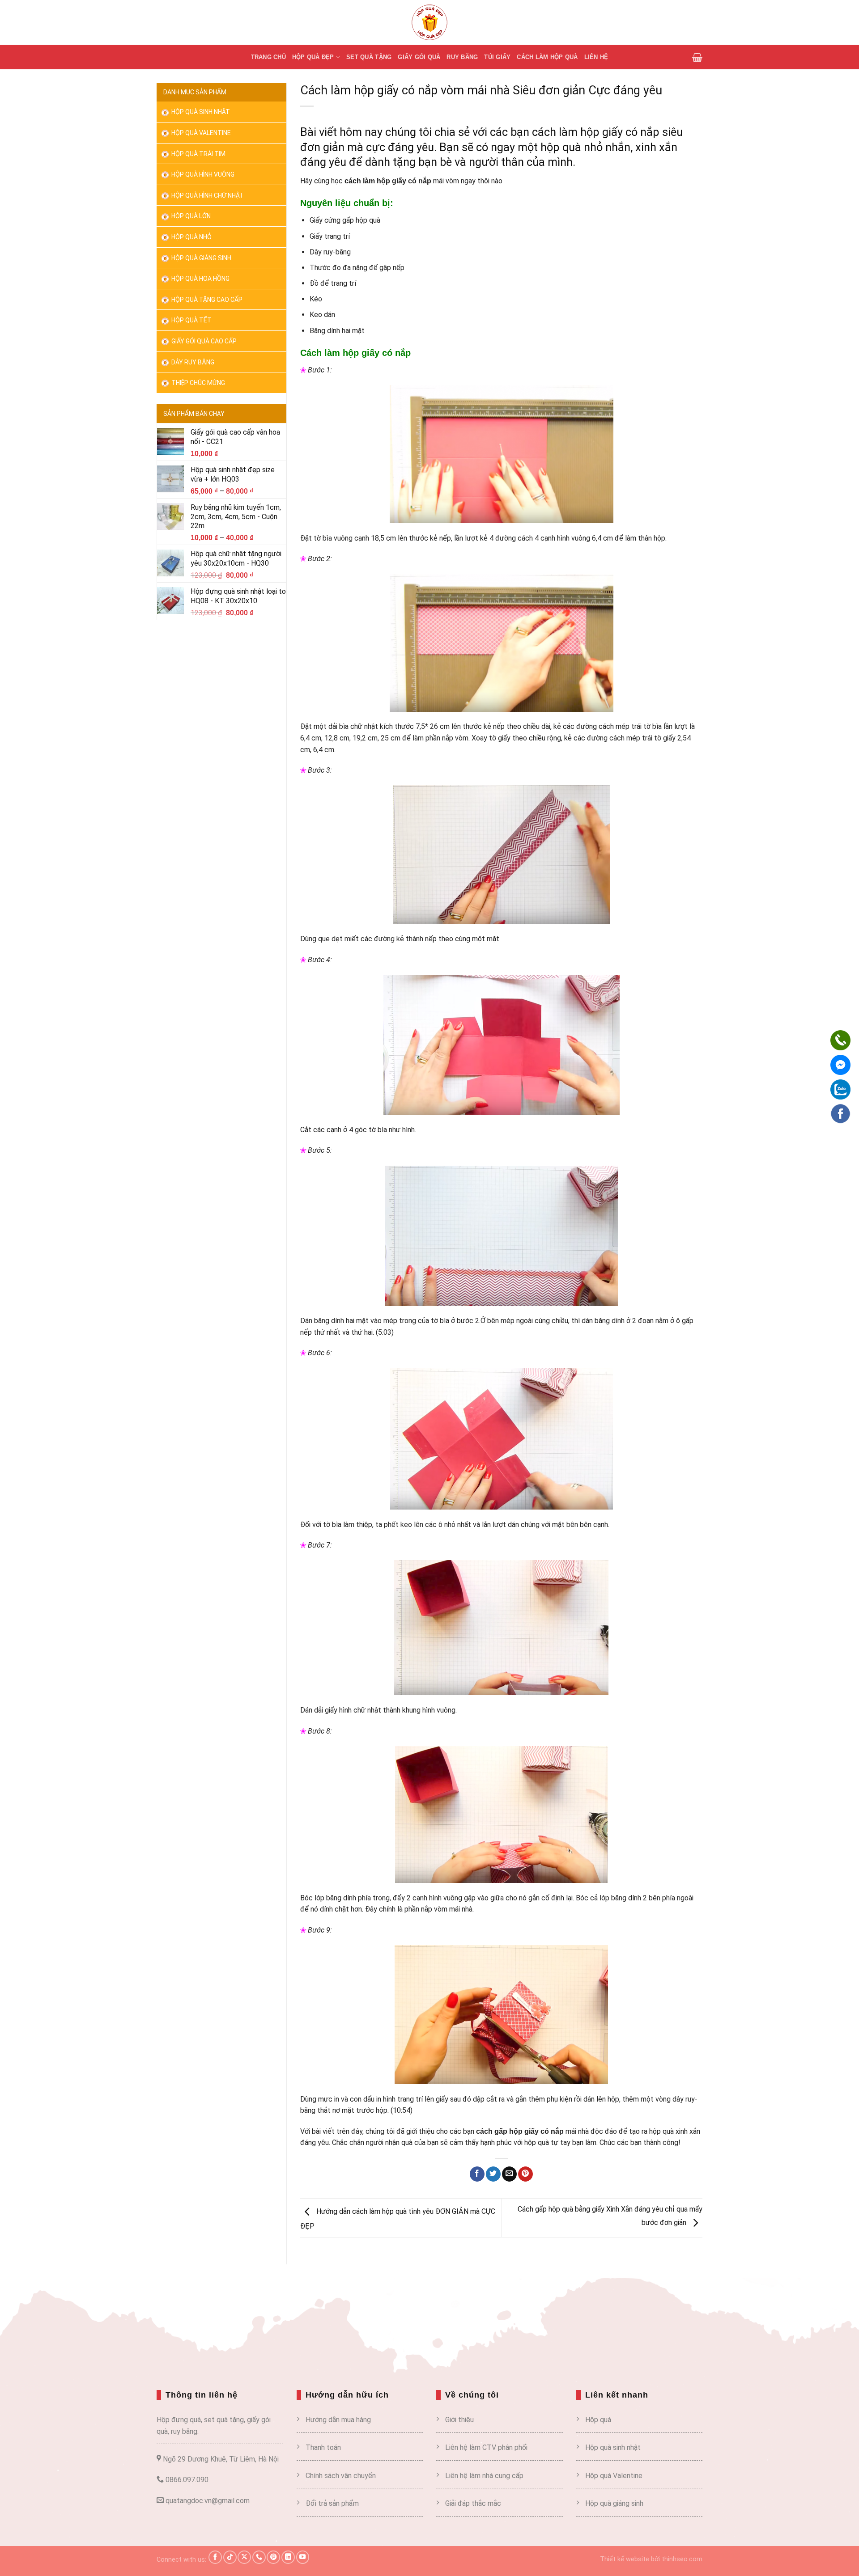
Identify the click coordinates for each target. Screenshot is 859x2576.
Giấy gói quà (419, 57)
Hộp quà (598, 2420)
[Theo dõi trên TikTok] (230, 2557)
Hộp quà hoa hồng (200, 279)
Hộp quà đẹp (313, 57)
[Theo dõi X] (244, 2557)
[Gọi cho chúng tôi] (259, 2557)
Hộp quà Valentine (200, 133)
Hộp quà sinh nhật (200, 112)
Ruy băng (462, 57)
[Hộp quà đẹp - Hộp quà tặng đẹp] (429, 22)
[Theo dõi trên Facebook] (215, 2557)
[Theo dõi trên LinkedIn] (288, 2557)
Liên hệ (596, 57)
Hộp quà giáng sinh (614, 2503)
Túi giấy (497, 57)
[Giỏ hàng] (697, 57)
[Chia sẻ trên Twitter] (493, 2174)
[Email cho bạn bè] (509, 2174)
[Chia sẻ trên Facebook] (477, 2174)
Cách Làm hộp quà (547, 57)
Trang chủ (268, 57)
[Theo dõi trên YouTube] (303, 2557)
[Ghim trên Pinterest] (525, 2174)
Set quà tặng (369, 57)
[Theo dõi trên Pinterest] (273, 2557)
